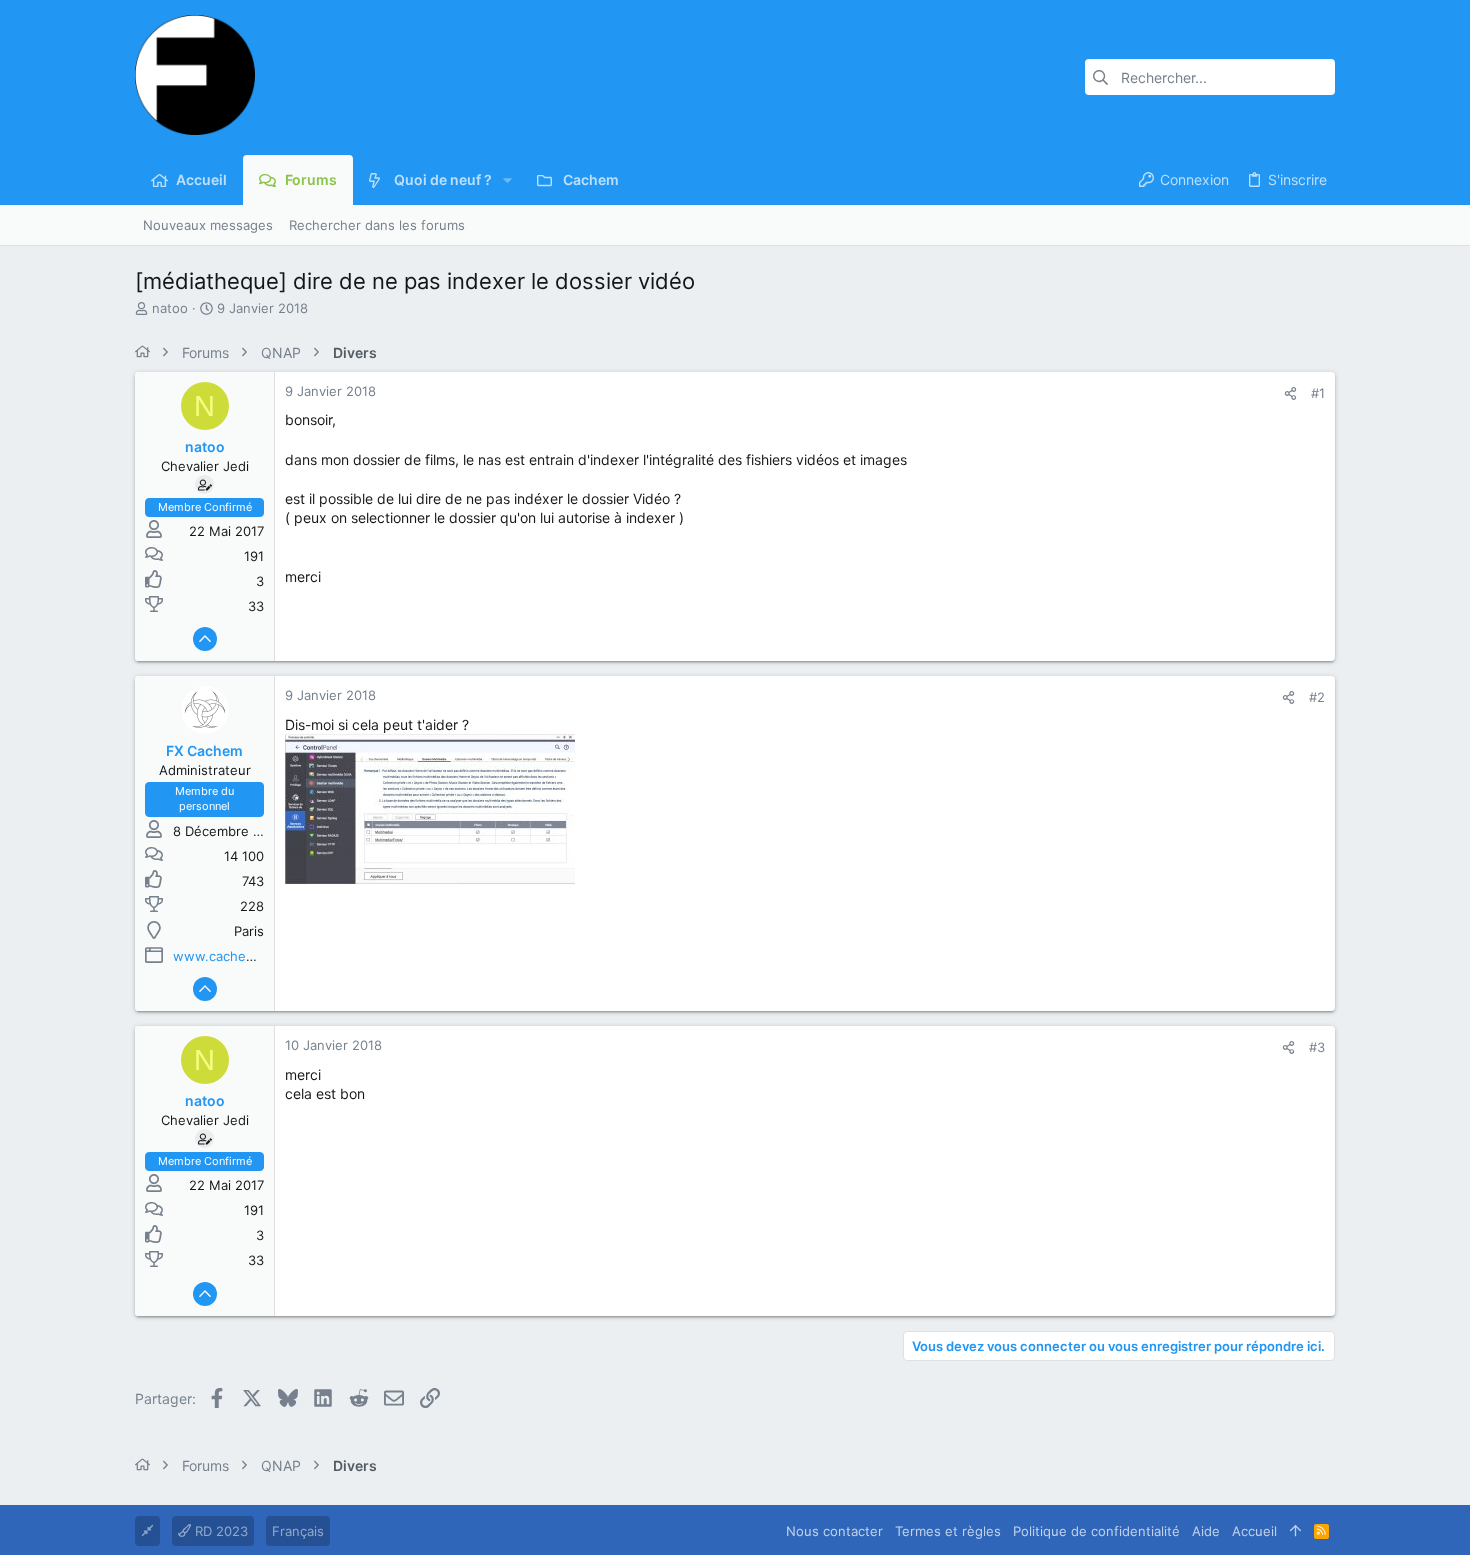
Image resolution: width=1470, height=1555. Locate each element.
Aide (1206, 1531)
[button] (507, 180)
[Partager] (1290, 393)
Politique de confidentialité (1096, 1531)
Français (298, 1531)
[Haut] (1295, 1531)
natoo (170, 308)
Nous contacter (834, 1531)
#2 (1317, 697)
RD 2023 (219, 1531)
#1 (1318, 393)
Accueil (1254, 1531)
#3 (1317, 1047)
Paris (249, 931)
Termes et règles (948, 1531)
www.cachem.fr (222, 956)
